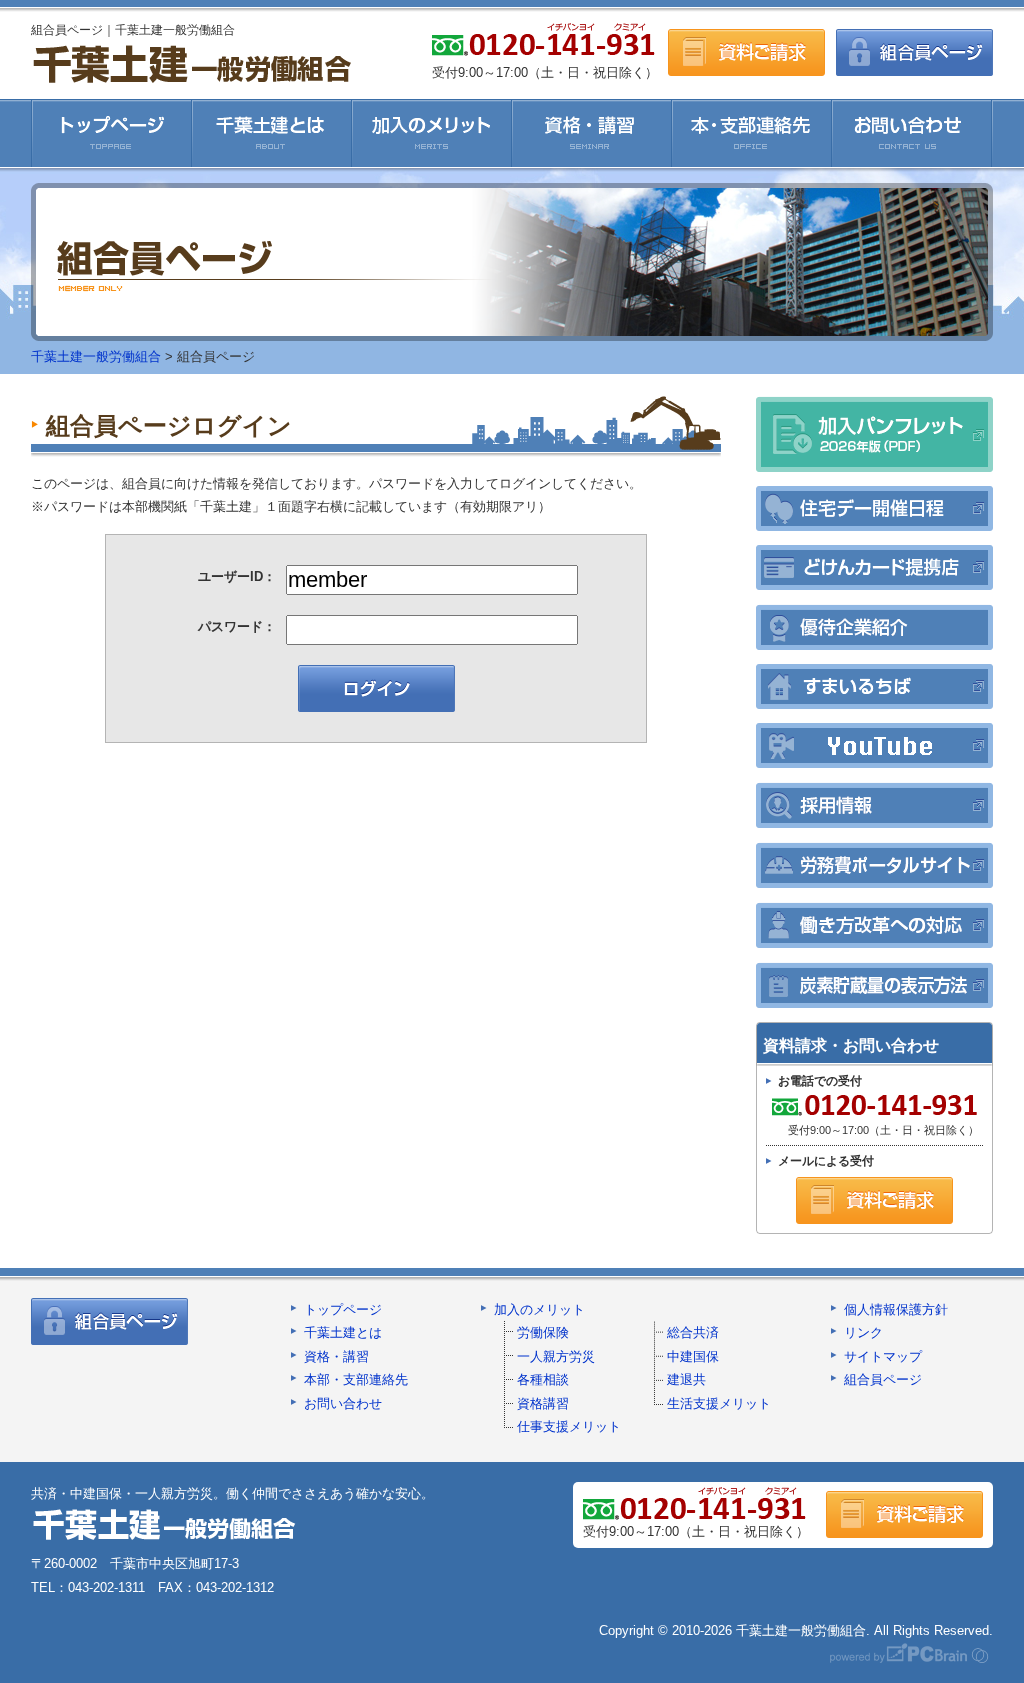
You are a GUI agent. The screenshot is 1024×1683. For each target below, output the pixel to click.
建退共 (686, 1379)
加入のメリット (432, 133)
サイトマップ (883, 1356)
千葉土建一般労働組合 (191, 63)
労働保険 (543, 1332)
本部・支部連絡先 (356, 1379)
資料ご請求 (746, 52)
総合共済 (693, 1332)
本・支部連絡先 (752, 133)
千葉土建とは (272, 133)
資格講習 (543, 1403)
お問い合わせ (912, 133)
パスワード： (237, 626)
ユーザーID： (237, 576)
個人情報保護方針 (896, 1309)
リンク (863, 1332)
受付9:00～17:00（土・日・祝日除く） (872, 1116)
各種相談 (543, 1379)
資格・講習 (592, 133)
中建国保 (693, 1356)
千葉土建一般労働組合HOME (111, 133)
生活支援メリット (719, 1403)
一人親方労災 (556, 1356)
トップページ (343, 1309)
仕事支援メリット (569, 1426)
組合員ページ (914, 52)
